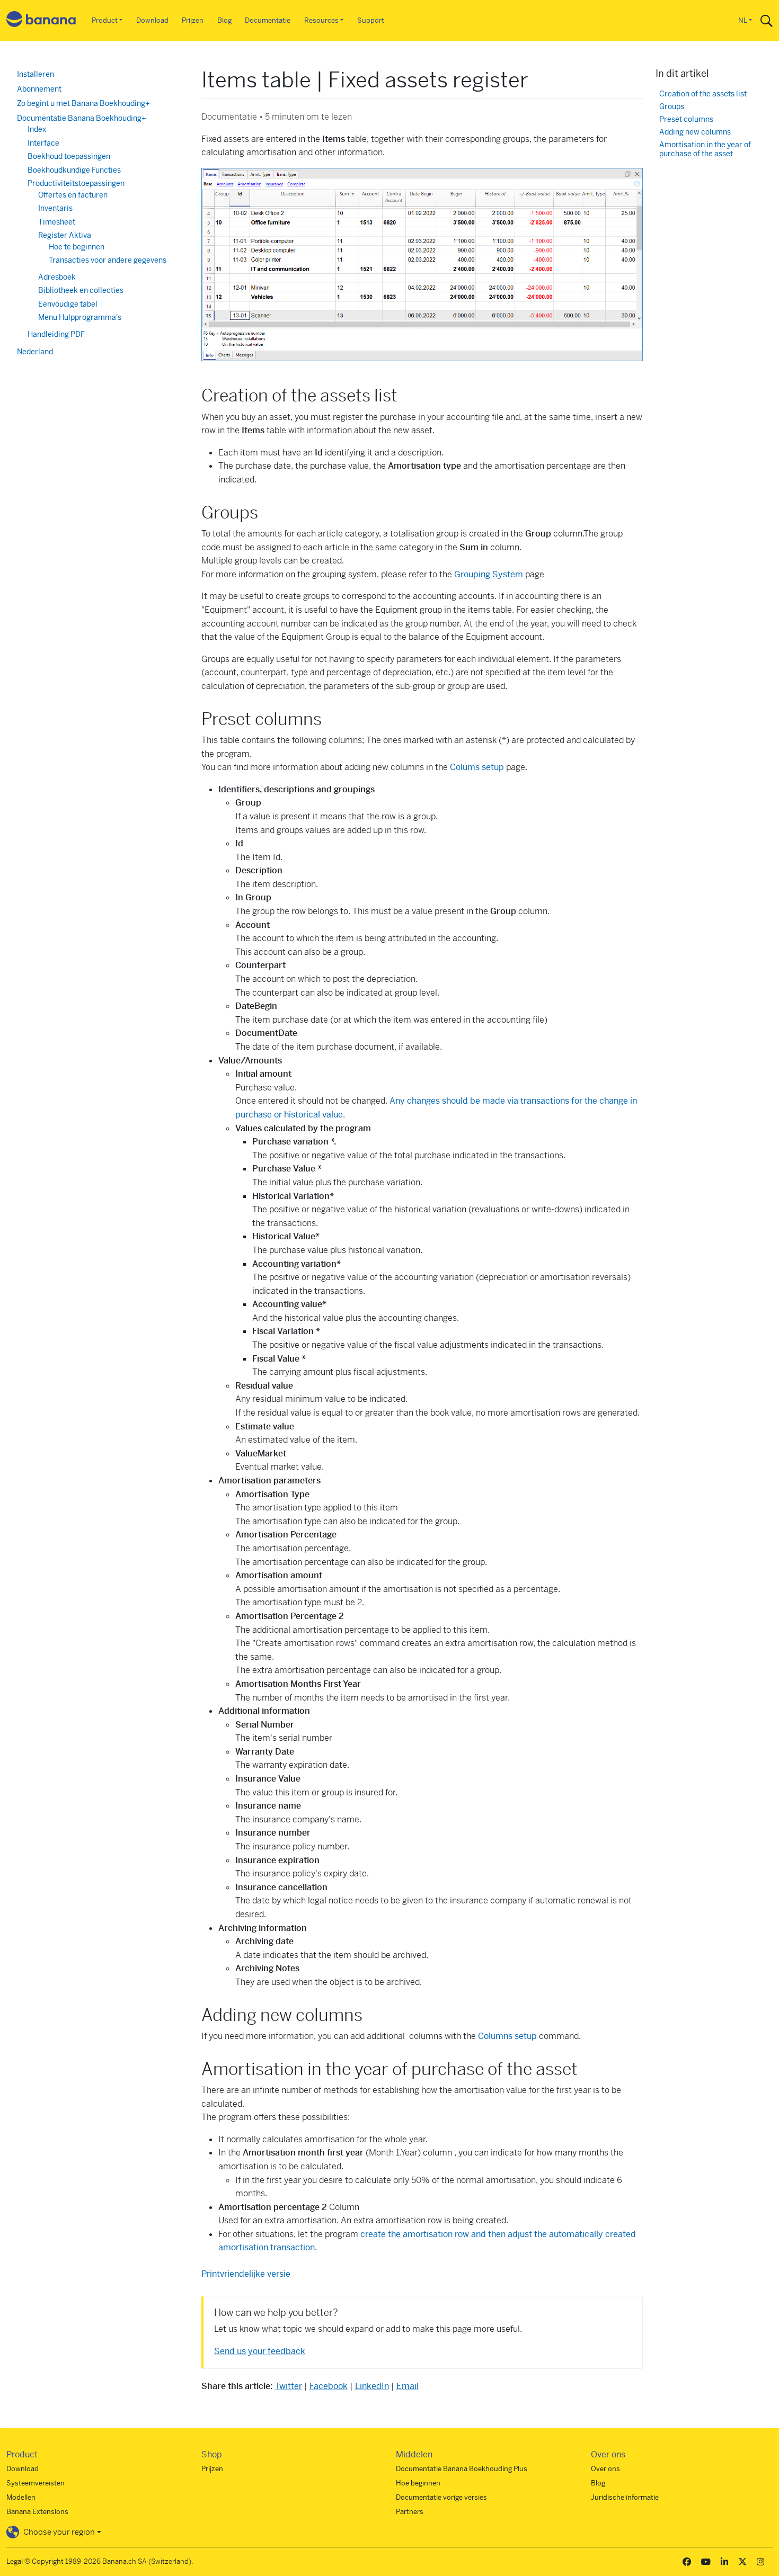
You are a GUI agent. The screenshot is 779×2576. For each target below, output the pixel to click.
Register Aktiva (65, 235)
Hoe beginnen (418, 2483)
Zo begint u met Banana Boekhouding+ (83, 103)
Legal (15, 2561)
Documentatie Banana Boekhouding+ (82, 118)
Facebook (329, 2386)
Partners (410, 2512)
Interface (43, 143)
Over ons (605, 2469)
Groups (672, 107)
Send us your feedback (260, 2351)
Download (152, 20)
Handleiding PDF (56, 334)
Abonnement (39, 89)
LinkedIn (372, 2386)
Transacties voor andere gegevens (108, 260)
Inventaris (55, 208)
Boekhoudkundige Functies (74, 170)
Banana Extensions (37, 2512)
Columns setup (507, 2036)
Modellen (21, 2497)
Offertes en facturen (73, 195)
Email (408, 2386)
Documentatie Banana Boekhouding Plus (462, 2469)
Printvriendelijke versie (246, 2274)
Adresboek (57, 277)
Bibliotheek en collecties (81, 290)
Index (37, 129)
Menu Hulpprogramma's (80, 317)
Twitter (289, 2386)
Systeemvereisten (36, 2483)
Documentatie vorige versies (441, 2497)
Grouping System (489, 574)
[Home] (41, 21)
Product (105, 20)
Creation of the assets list (703, 94)
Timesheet (57, 222)
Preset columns (686, 119)
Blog (224, 20)
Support (371, 20)
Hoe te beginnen (77, 247)
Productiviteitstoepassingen (76, 183)
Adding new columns (695, 132)
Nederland (35, 352)
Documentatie (268, 20)
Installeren (36, 74)
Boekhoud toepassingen (69, 156)
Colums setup (477, 767)
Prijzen (193, 20)
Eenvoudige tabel (68, 304)
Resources (321, 20)
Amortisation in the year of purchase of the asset (705, 150)
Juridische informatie (625, 2497)
